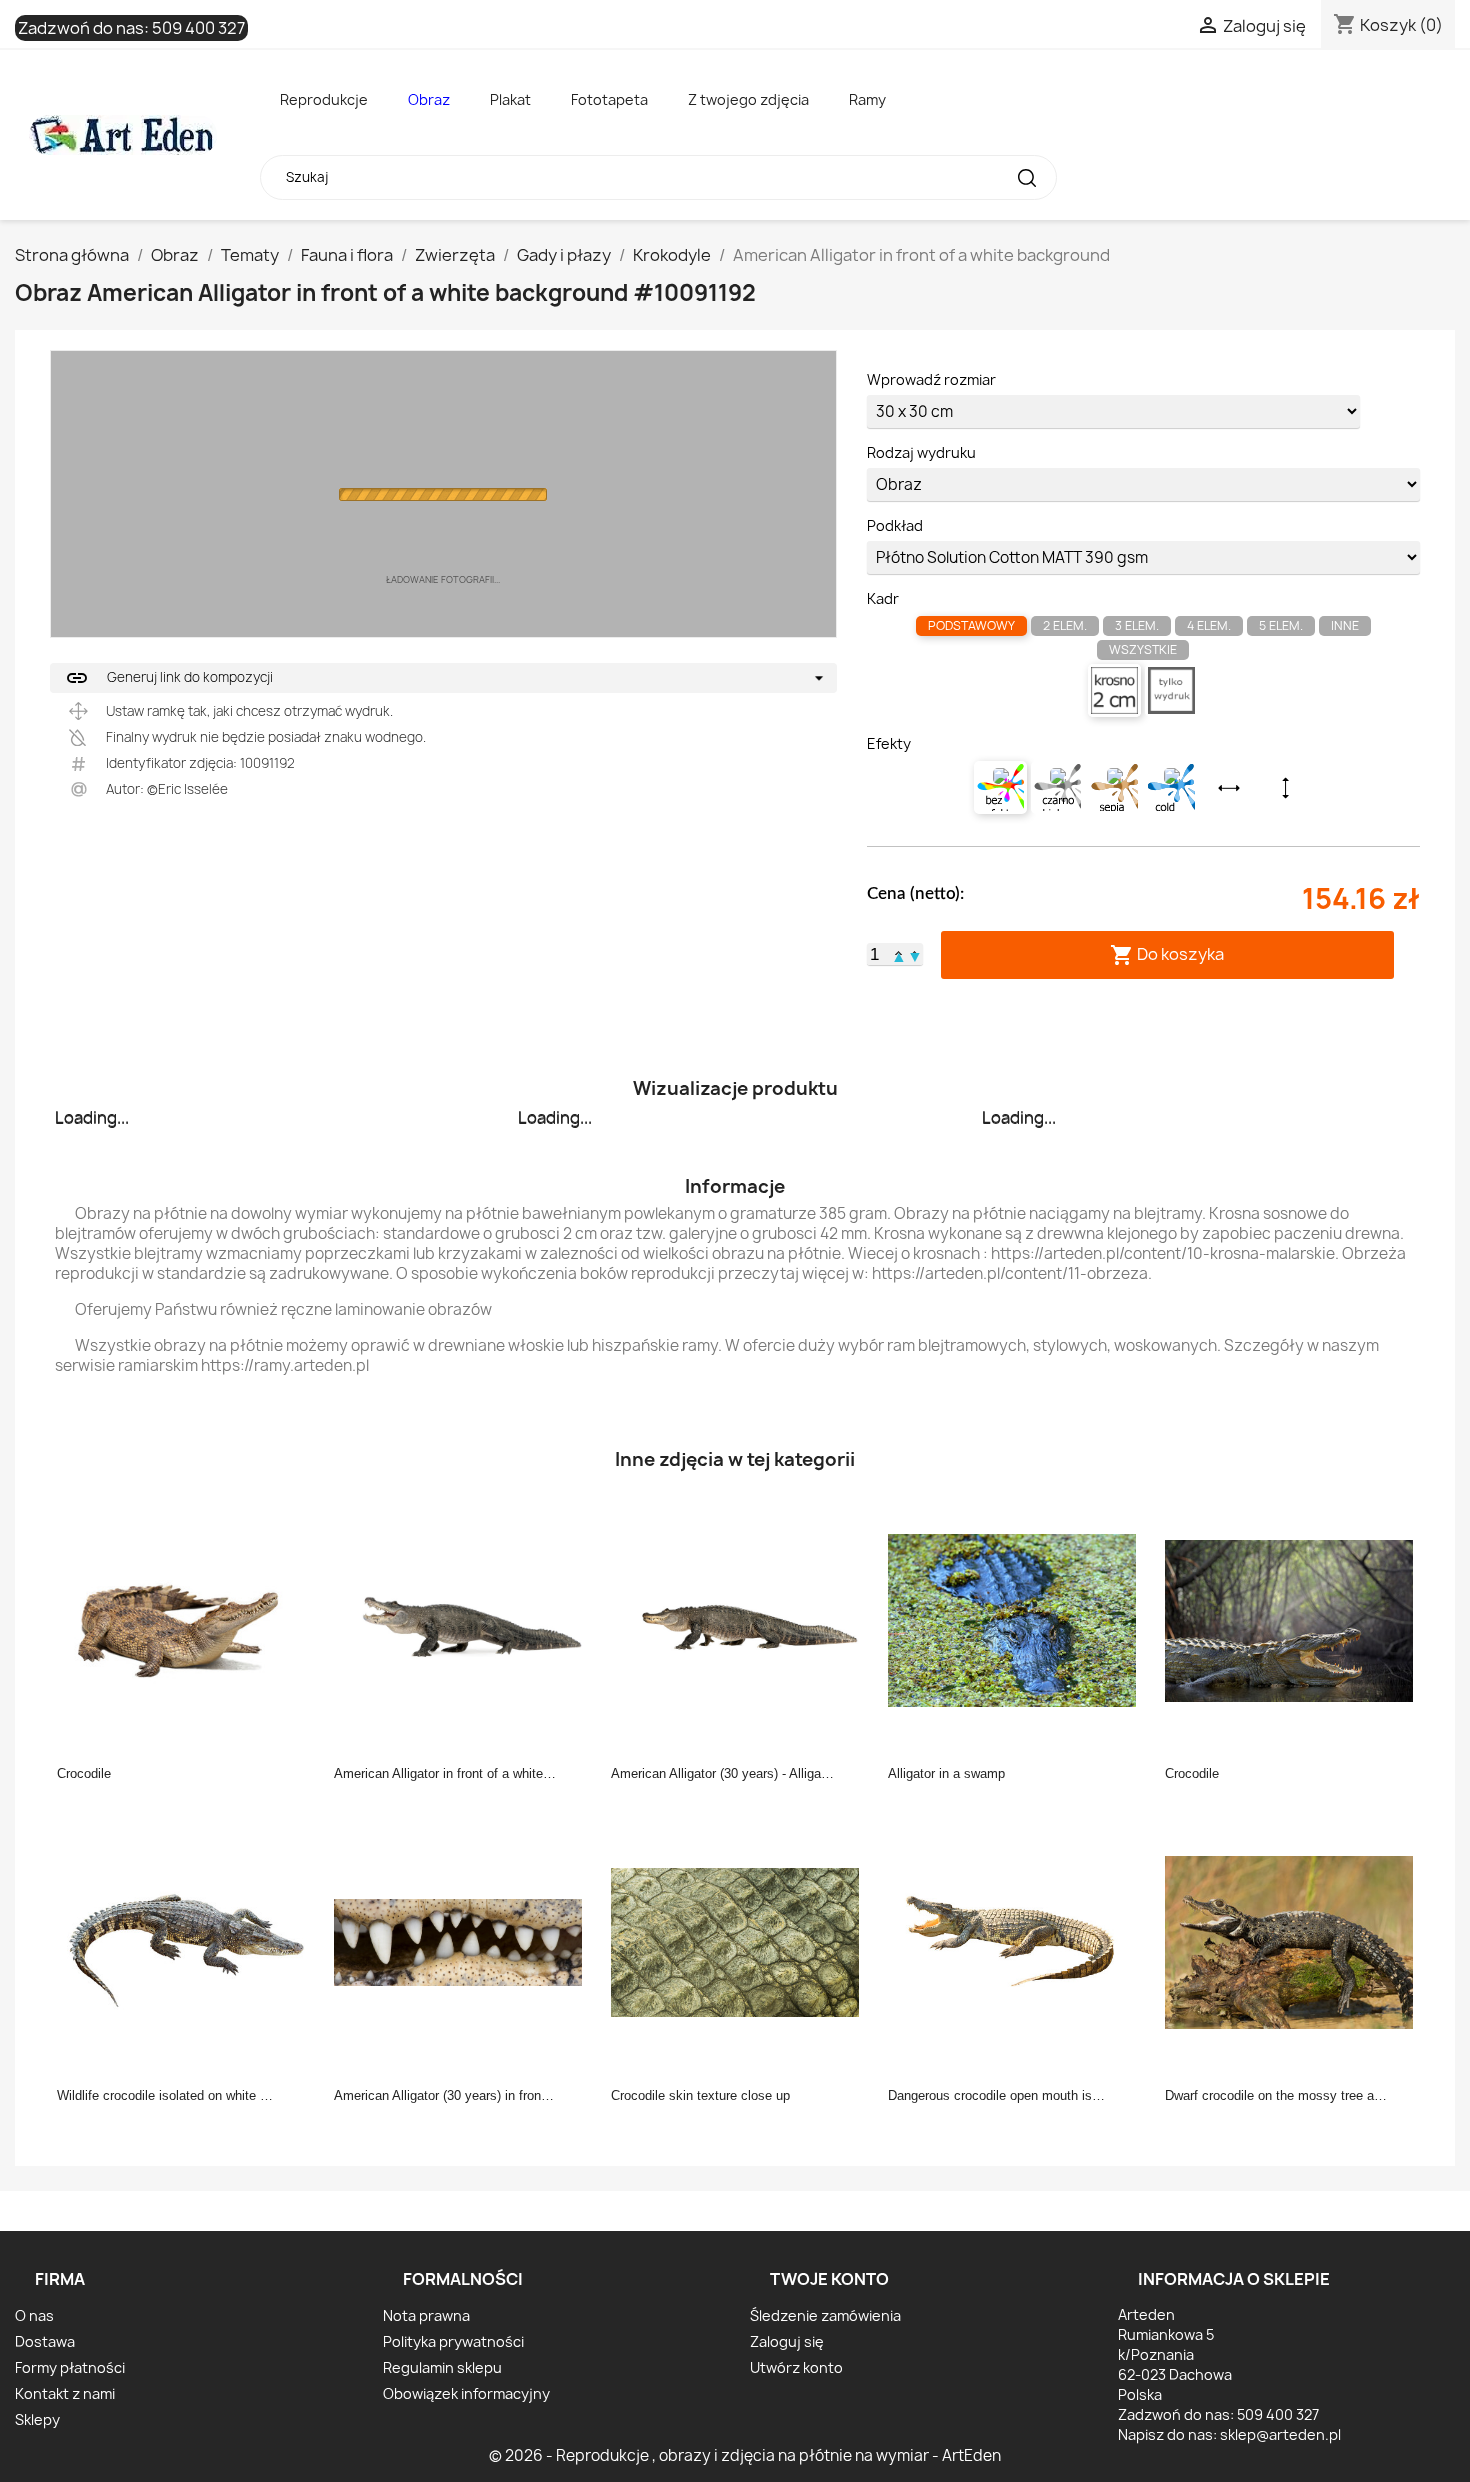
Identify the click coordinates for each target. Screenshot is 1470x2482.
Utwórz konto (796, 2367)
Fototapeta (609, 99)
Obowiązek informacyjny (466, 2393)
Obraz (429, 99)
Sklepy (37, 2419)
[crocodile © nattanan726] (187, 1619)
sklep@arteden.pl (1280, 2434)
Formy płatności (70, 2367)
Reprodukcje (324, 99)
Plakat (510, 99)
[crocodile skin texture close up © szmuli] (741, 1941)
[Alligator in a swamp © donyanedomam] (1018, 1619)
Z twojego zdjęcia (748, 99)
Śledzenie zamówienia (825, 2315)
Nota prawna (426, 2315)
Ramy (867, 99)
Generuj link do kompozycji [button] (169, 678)
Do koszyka (1167, 954)
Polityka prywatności (453, 2341)
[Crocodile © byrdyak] (1295, 1619)
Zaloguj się (787, 2341)
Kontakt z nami (65, 2393)
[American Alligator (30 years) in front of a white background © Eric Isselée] (464, 1941)
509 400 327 (198, 28)
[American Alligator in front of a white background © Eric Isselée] (464, 1619)
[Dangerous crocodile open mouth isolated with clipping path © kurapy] (1018, 1941)
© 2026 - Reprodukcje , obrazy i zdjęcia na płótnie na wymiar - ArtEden (745, 2455)
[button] (899, 954)
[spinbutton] (874, 955)
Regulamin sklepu (442, 2367)
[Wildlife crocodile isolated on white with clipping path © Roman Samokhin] (187, 1941)
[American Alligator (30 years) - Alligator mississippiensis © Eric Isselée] (741, 1619)
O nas (34, 2315)
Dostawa (45, 2341)
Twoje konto (829, 2279)
